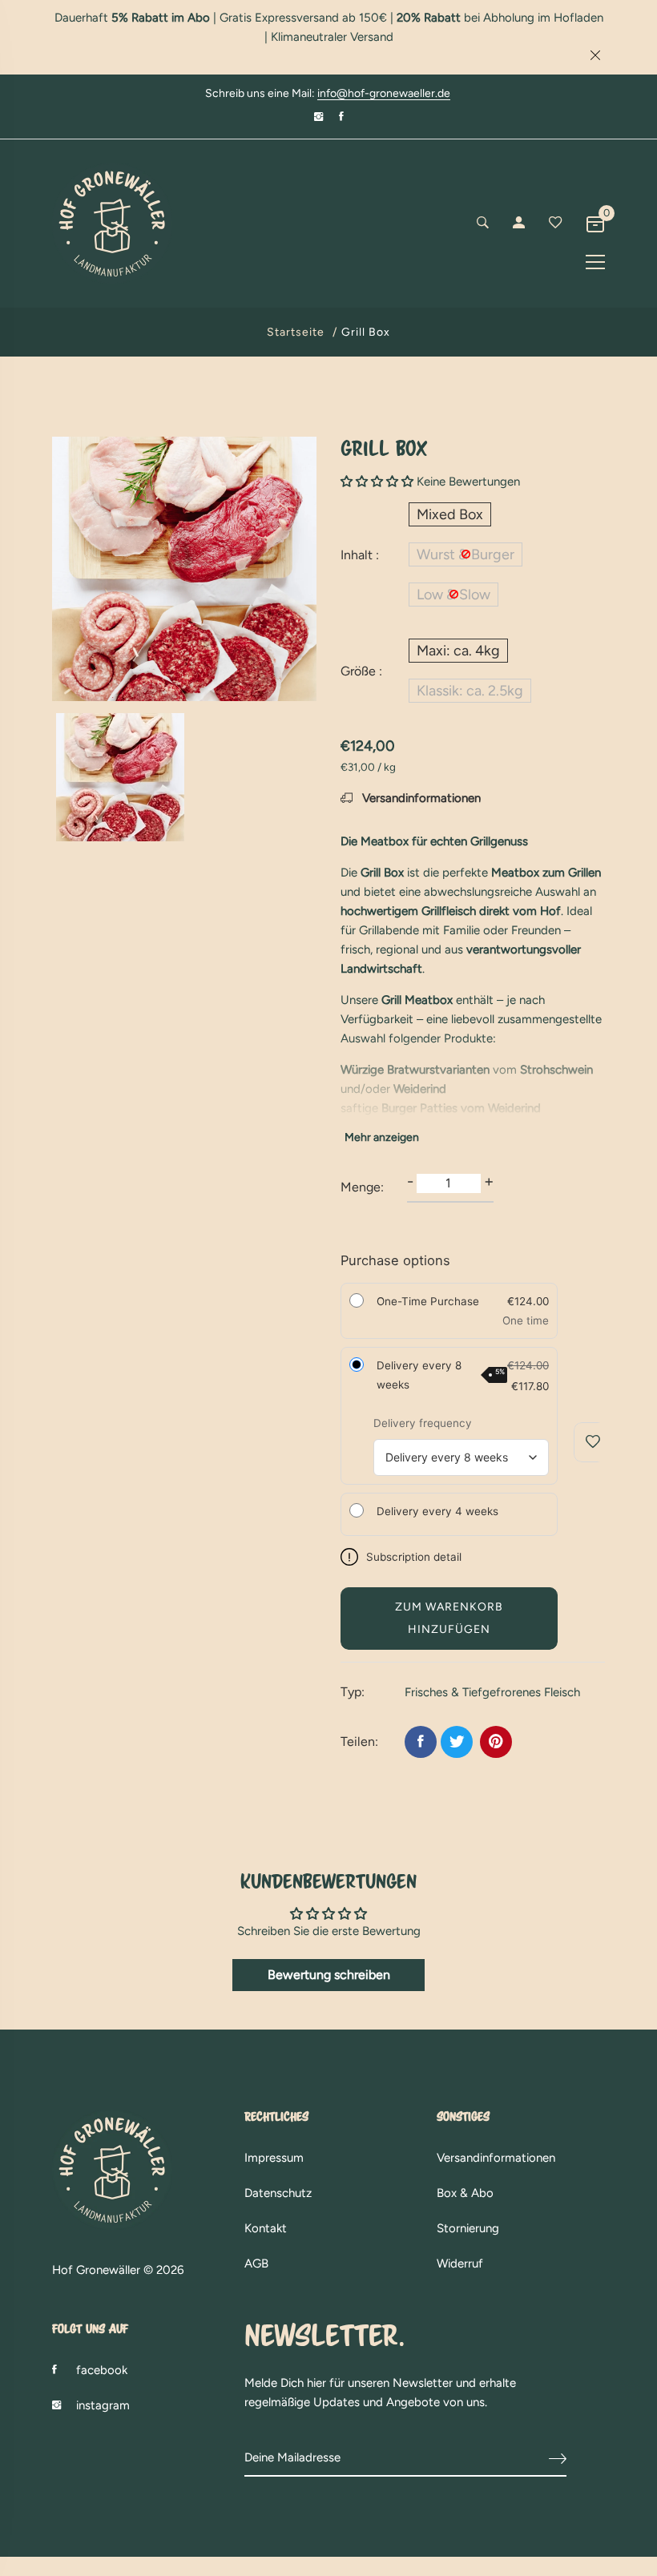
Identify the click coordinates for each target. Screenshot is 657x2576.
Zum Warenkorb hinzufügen (449, 1618)
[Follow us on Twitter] (457, 1742)
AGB (256, 2264)
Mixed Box (450, 514)
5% (500, 1372)
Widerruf (460, 2264)
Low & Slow (453, 595)
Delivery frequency (423, 1423)
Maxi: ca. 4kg (458, 651)
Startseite (296, 332)
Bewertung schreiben (329, 1975)
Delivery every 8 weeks (441, 1375)
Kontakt (266, 2228)
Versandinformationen (420, 798)
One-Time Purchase (428, 1301)
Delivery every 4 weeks (437, 1511)
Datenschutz (278, 2193)
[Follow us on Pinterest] (496, 1742)
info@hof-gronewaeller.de (384, 94)
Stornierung (468, 2228)
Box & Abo (465, 2193)
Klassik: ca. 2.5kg (470, 691)
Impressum (274, 2158)
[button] (377, 482)
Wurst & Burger (466, 554)
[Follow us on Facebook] (421, 1742)
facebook (102, 2370)
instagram (103, 2405)
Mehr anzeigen (382, 1137)
